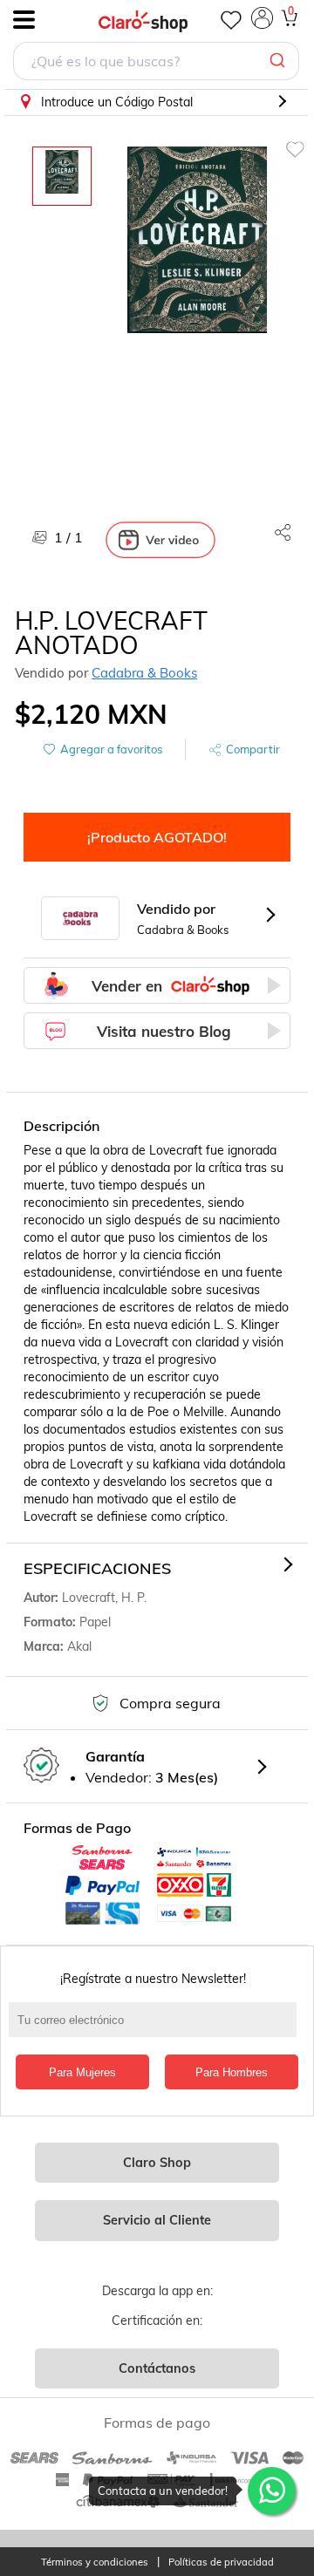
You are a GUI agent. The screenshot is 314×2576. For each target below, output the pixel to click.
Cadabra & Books (144, 673)
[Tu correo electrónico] (157, 2028)
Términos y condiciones (95, 2562)
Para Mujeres (82, 2072)
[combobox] (156, 63)
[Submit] (280, 61)
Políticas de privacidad (221, 2562)
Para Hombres (232, 2072)
